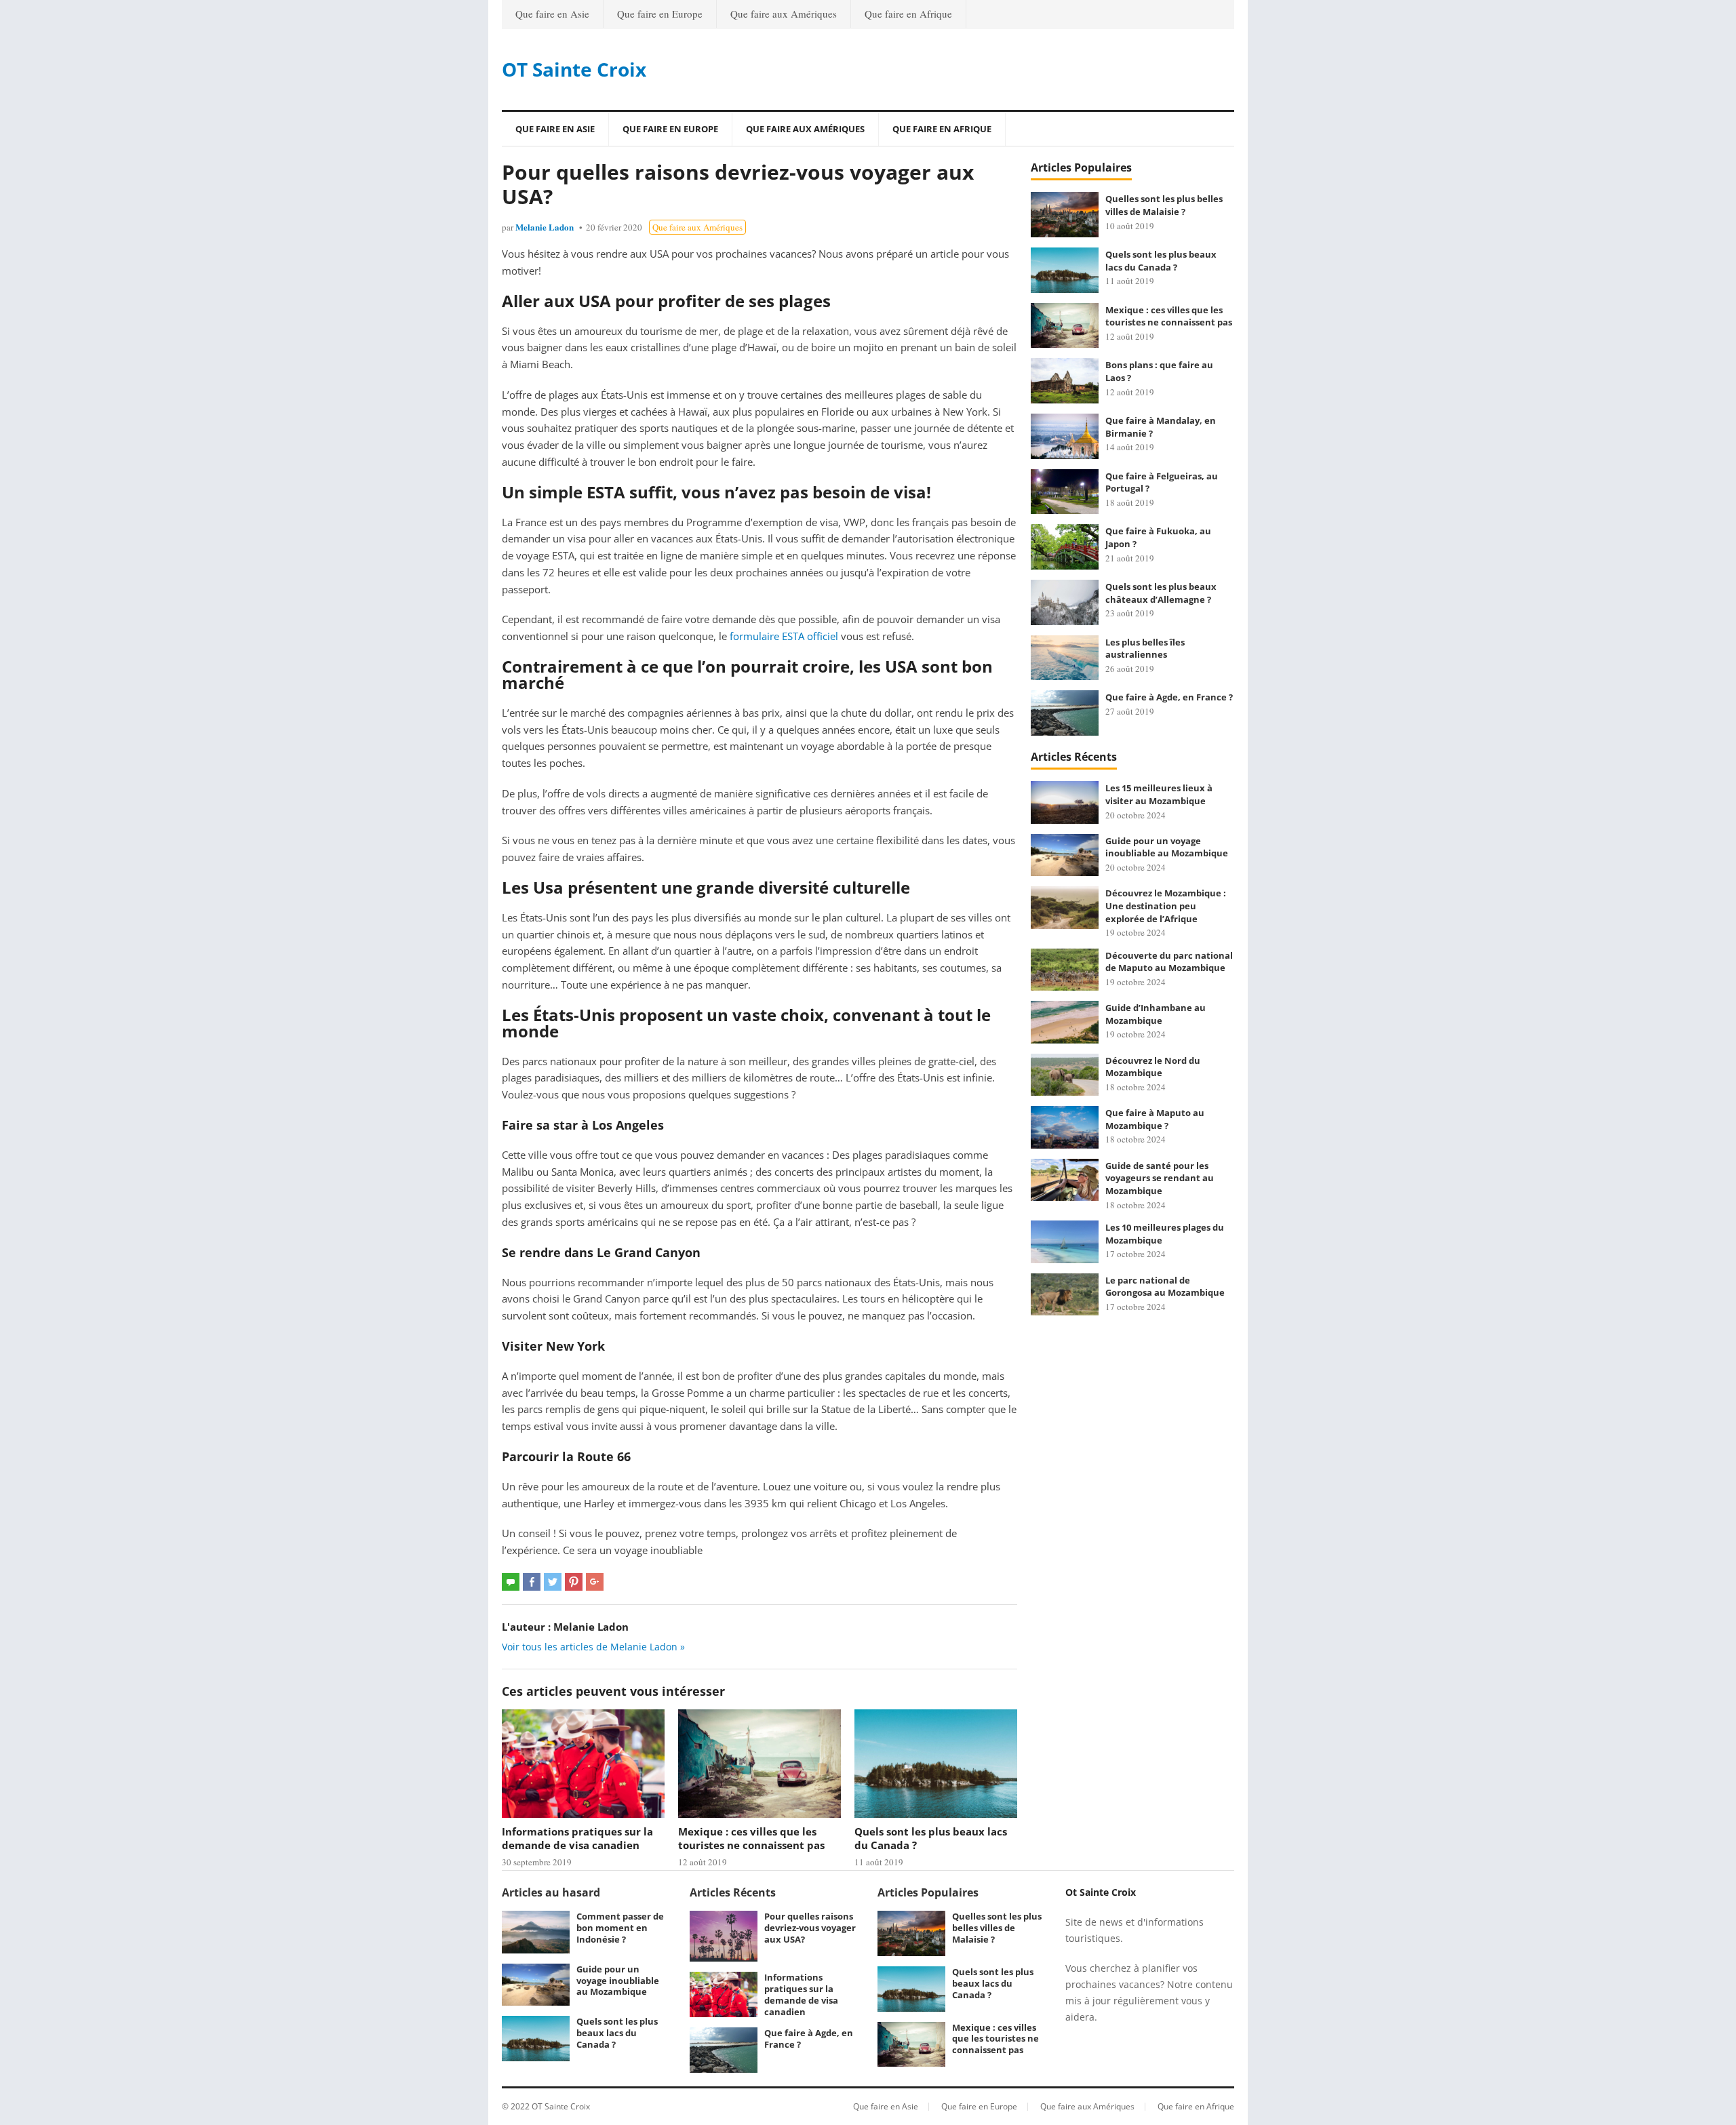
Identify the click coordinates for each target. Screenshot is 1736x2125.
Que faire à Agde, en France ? (1169, 697)
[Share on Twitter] (553, 1582)
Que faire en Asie (552, 14)
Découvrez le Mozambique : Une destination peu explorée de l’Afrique (1166, 906)
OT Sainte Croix (574, 69)
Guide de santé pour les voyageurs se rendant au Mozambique (1160, 1178)
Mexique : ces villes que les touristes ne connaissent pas (751, 1838)
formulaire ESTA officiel (784, 636)
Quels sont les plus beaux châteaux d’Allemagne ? (1161, 593)
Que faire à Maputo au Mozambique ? (1155, 1119)
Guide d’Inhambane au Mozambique (1156, 1014)
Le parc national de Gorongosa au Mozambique (1165, 1287)
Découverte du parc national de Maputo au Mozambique (1169, 962)
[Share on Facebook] (532, 1582)
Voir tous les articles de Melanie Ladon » (593, 1647)
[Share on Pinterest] (574, 1582)
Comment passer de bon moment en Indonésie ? (620, 1928)
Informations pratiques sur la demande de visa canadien (577, 1838)
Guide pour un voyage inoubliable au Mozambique (1167, 847)
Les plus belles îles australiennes (1145, 649)
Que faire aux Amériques (784, 14)
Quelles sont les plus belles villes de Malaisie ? (1164, 205)
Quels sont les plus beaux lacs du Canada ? (1161, 261)
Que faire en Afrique (908, 14)
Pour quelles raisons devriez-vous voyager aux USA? (810, 1928)
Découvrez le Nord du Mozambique (1153, 1067)
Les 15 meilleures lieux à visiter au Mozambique (1159, 794)
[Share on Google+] (595, 1582)
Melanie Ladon (545, 227)
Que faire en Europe (660, 14)
